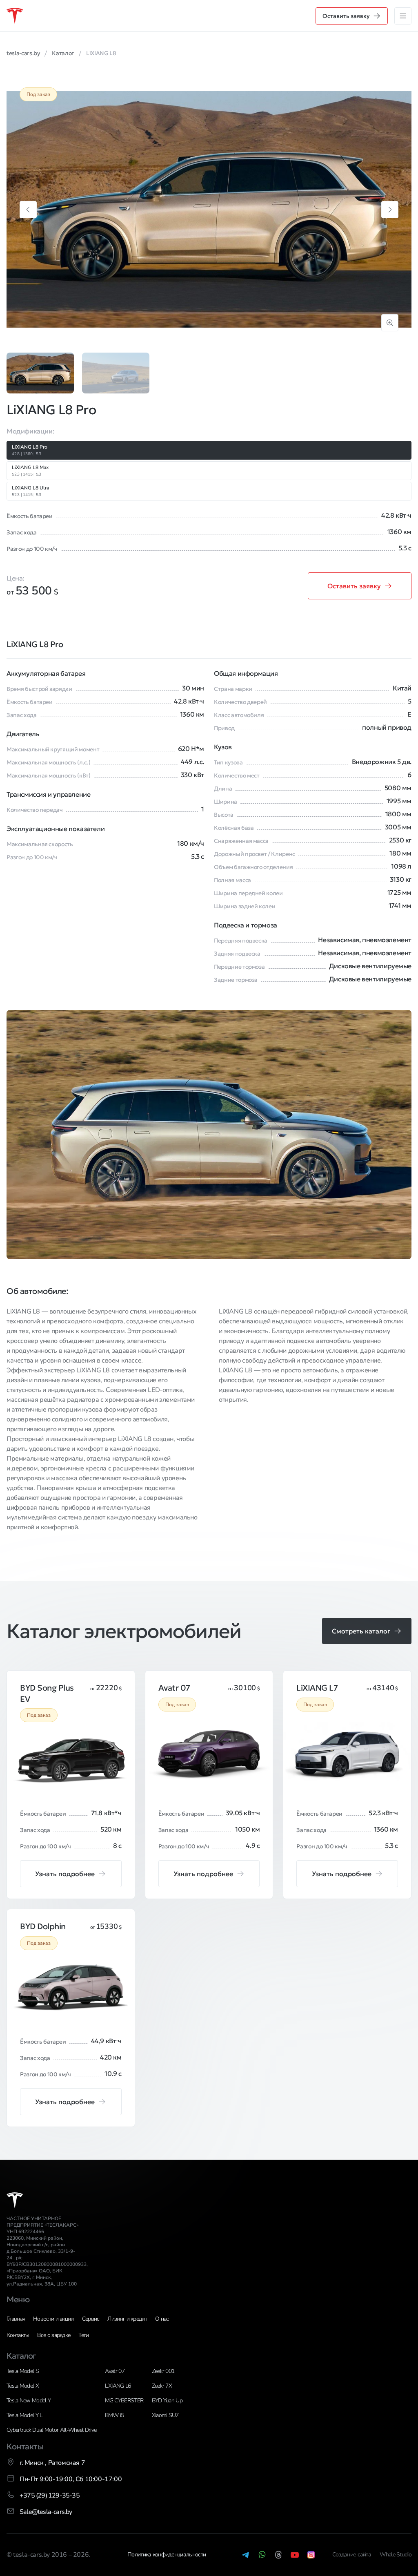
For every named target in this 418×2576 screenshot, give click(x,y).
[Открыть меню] (403, 16)
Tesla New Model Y (29, 2401)
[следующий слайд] (390, 210)
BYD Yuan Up (167, 2401)
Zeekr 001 (163, 2371)
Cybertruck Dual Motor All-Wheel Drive (51, 2430)
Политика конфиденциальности (167, 2555)
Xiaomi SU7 (165, 2415)
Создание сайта (352, 2555)
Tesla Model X (23, 2386)
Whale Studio (396, 2555)
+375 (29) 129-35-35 (50, 2496)
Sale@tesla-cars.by (46, 2512)
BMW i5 (115, 2415)
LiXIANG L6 (118, 2386)
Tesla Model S (23, 2371)
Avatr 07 (115, 2371)
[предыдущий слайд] (28, 210)
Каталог (21, 2356)
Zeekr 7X (162, 2386)
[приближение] (390, 323)
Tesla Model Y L (24, 2415)
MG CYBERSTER (124, 2401)
